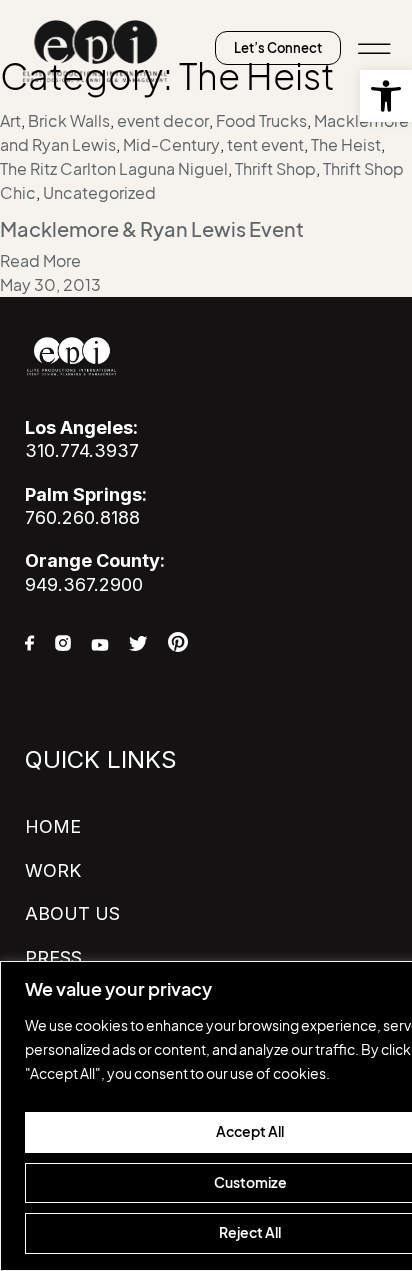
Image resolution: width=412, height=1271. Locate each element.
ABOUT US (72, 913)
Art (10, 121)
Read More (40, 261)
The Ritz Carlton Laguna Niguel (114, 169)
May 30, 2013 (50, 285)
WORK (53, 870)
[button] (386, 96)
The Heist (346, 145)
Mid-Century (171, 145)
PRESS (53, 957)
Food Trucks (261, 121)
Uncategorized (99, 193)
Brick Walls (69, 121)
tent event (265, 145)
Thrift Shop (275, 169)
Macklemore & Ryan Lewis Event (152, 230)
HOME (53, 826)
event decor (163, 121)
